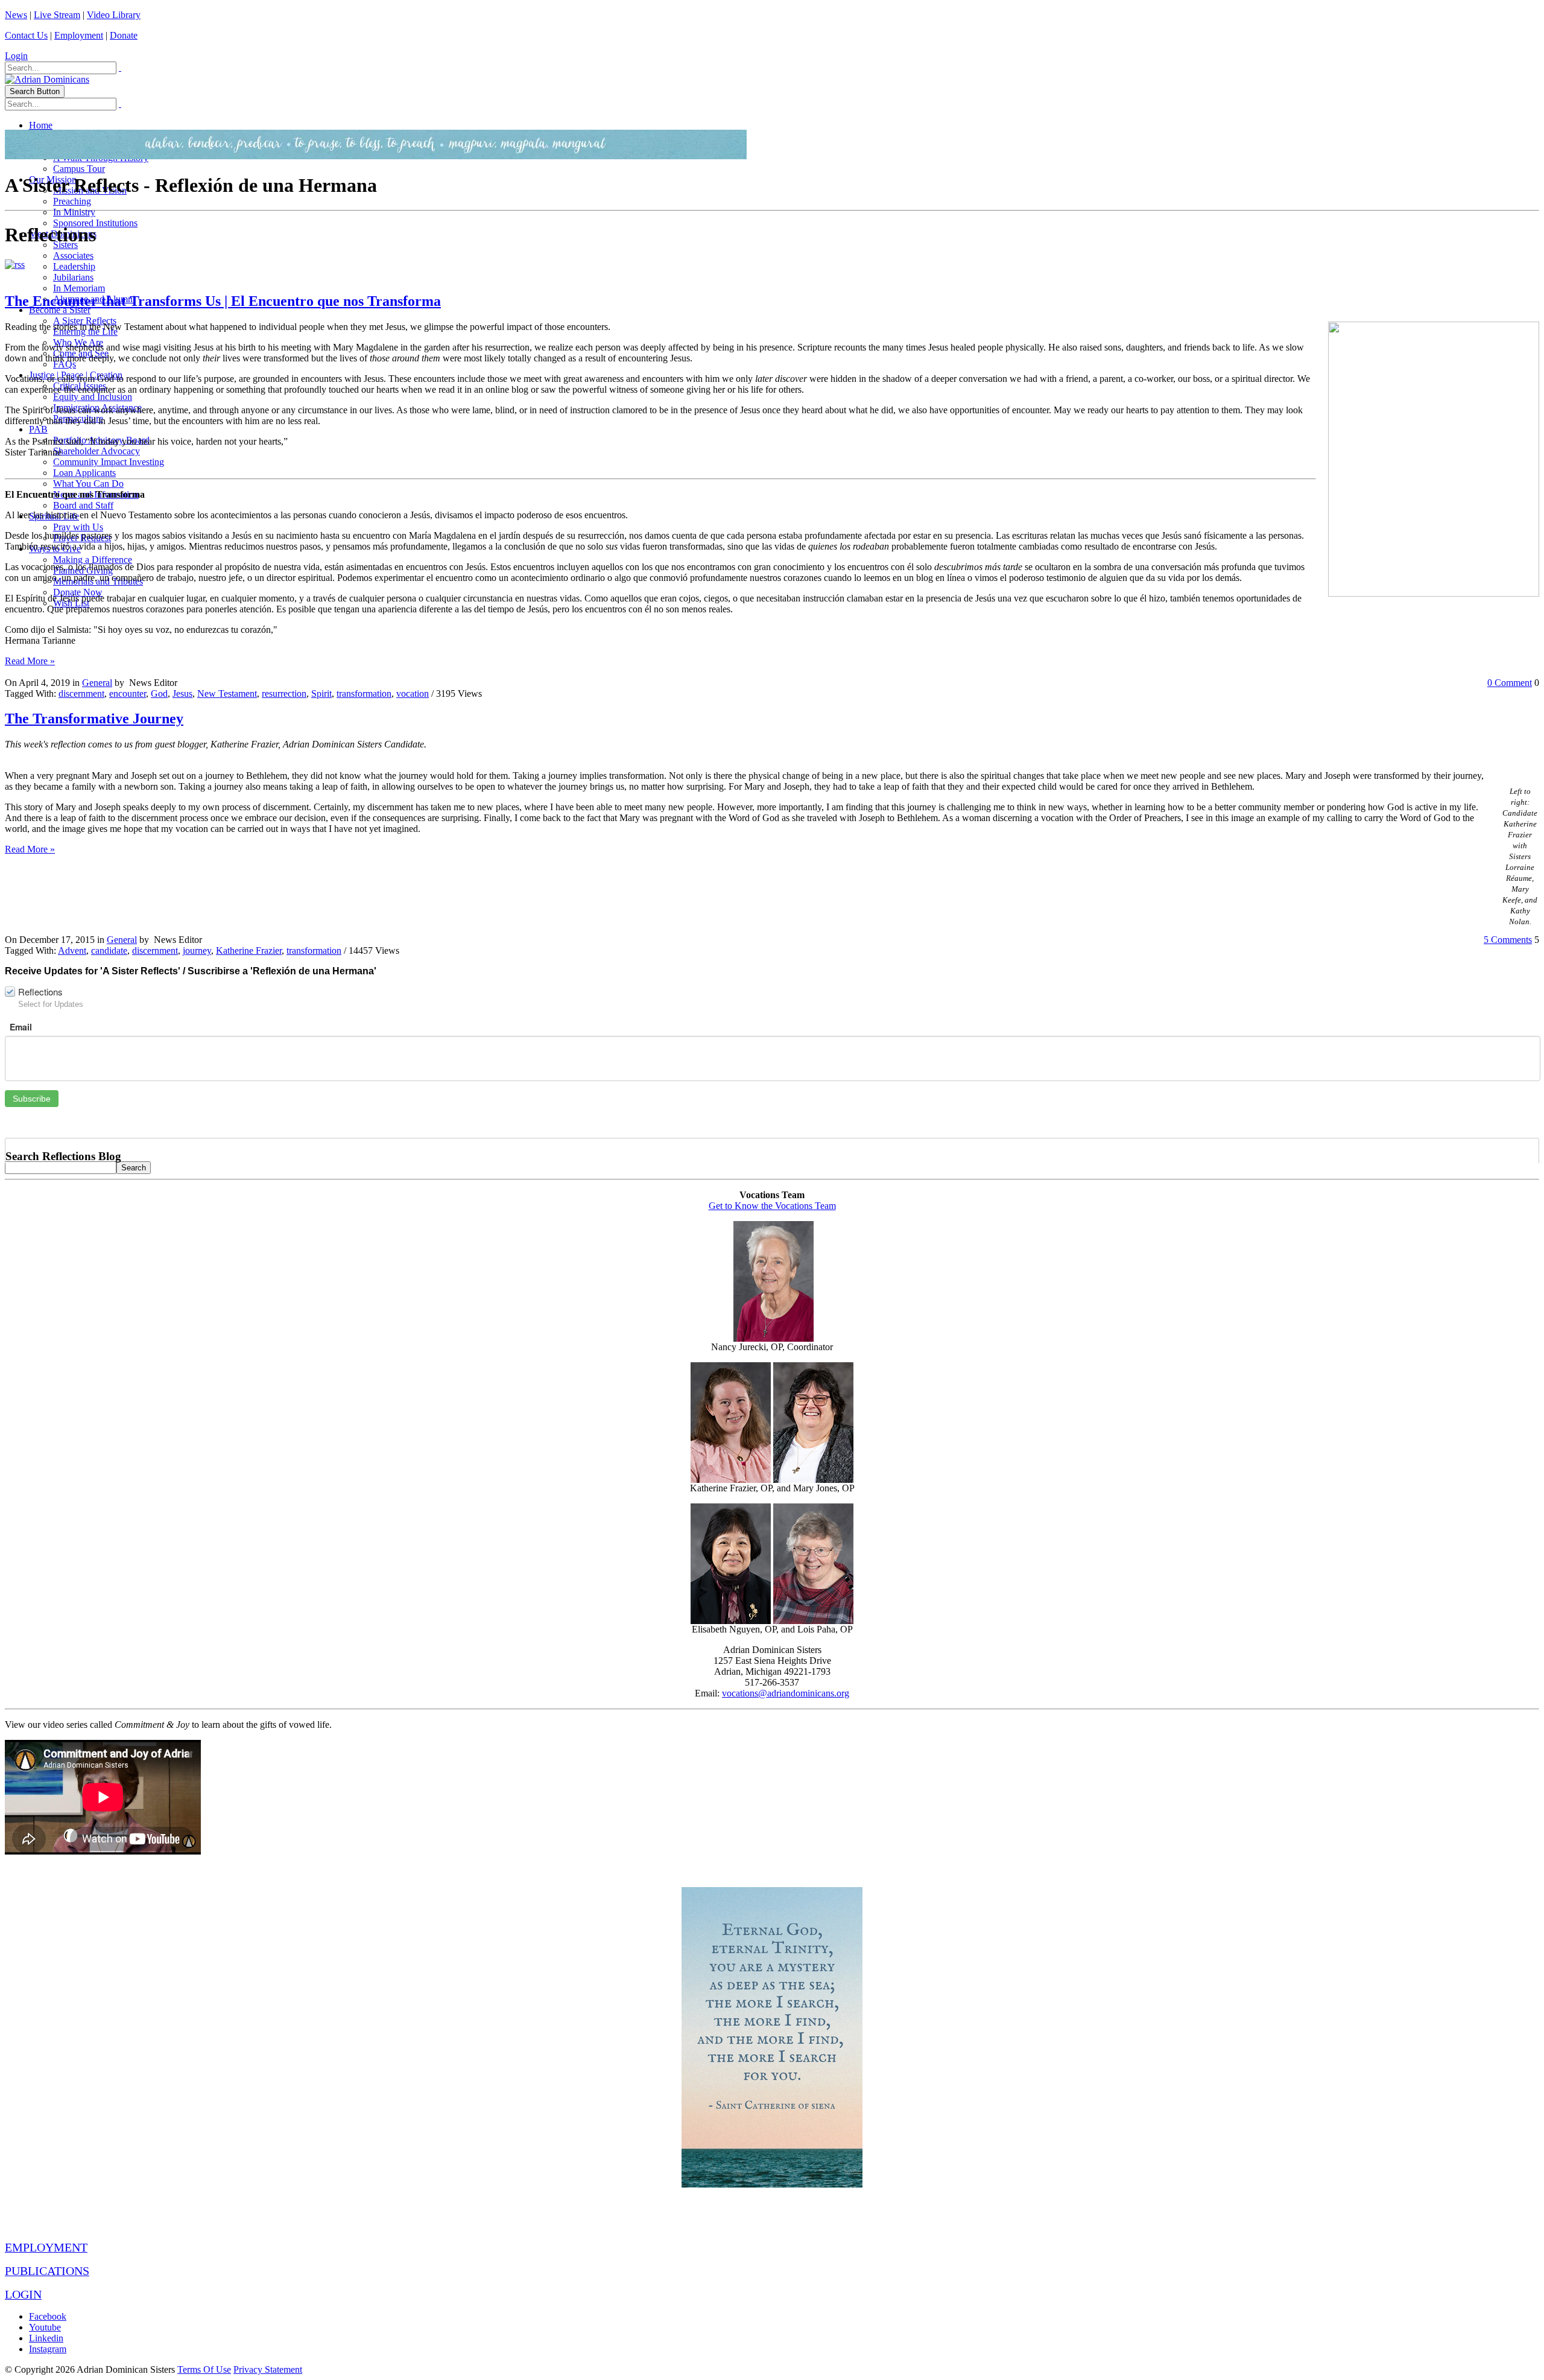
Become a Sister (60, 310)
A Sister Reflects (85, 321)
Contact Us (26, 35)
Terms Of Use (204, 2369)
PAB (38, 429)
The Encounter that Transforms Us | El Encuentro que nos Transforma (223, 301)
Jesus (182, 693)
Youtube (45, 2327)
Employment (79, 35)
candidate (109, 950)
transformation (364, 693)
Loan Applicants (84, 473)
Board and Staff (83, 505)
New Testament (227, 693)
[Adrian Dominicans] (47, 79)
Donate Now (78, 592)
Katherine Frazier (249, 950)
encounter (128, 693)
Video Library (114, 15)
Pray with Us (78, 527)
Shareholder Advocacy (96, 451)
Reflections (40, 992)
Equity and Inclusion (93, 397)
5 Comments (1508, 940)
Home (41, 125)
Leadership (74, 266)
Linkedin (46, 2338)
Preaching (72, 201)
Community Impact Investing (109, 462)
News (16, 15)
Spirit (321, 693)
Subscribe (32, 1099)
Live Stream (57, 15)
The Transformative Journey (94, 719)
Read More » (30, 661)
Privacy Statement (268, 2369)
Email (21, 1027)
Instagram (48, 2349)
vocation (413, 693)
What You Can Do (88, 484)
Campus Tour (79, 169)
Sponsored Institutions (95, 223)
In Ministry (74, 212)
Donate (124, 35)
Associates (73, 255)
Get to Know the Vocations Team (772, 1206)
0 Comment (1510, 683)
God (159, 693)
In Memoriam (79, 288)
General (97, 683)
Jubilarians (73, 277)
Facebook (48, 2316)
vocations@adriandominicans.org (786, 1693)
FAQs (65, 364)
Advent (72, 950)
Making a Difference (93, 560)
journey (197, 950)
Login (16, 56)
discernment (81, 693)
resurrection (284, 693)
